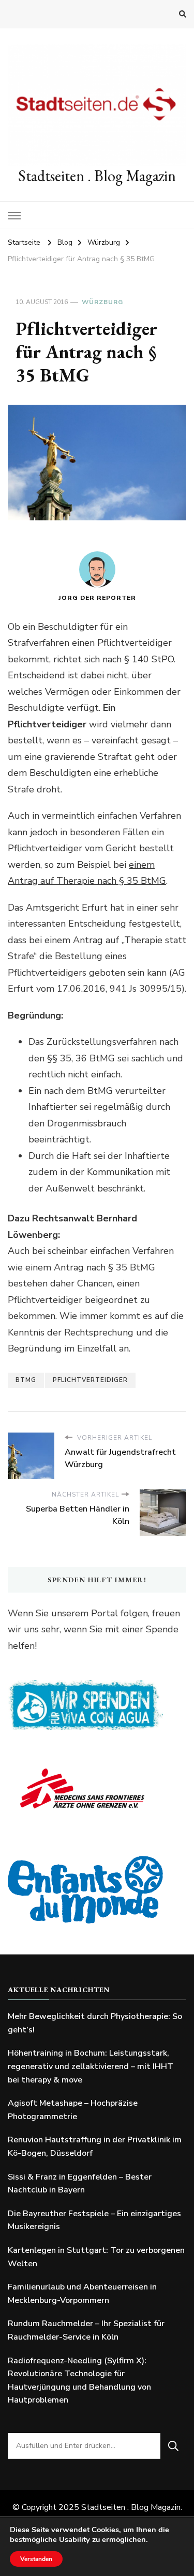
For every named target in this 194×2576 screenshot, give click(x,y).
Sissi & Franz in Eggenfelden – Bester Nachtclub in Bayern (80, 2184)
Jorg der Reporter (97, 598)
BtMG (26, 1380)
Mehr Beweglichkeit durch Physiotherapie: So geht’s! (95, 2023)
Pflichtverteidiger (90, 1380)
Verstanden (36, 2559)
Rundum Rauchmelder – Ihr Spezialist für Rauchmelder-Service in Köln (86, 2330)
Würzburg (102, 302)
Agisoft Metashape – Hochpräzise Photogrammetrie (73, 2110)
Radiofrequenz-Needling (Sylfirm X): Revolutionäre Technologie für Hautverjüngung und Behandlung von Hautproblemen (79, 2381)
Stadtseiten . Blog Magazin (97, 176)
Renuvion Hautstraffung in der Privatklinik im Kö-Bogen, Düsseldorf (95, 2146)
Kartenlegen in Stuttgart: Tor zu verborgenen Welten (96, 2257)
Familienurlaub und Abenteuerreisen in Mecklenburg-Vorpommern (82, 2294)
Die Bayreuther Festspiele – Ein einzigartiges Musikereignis (94, 2220)
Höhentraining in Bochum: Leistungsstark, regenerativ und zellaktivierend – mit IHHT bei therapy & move (91, 2066)
